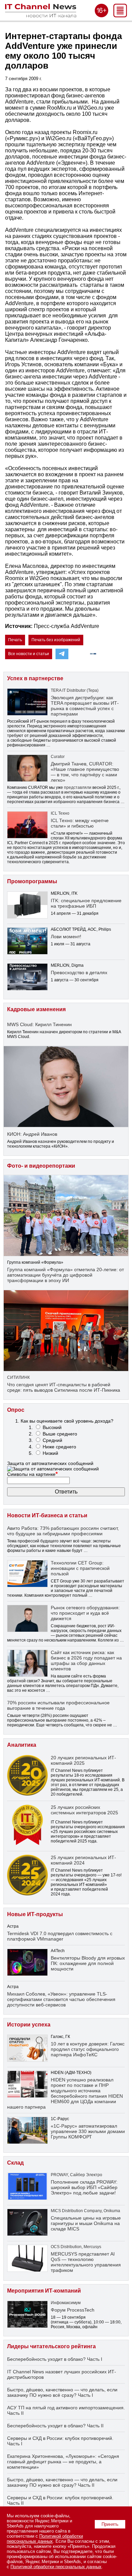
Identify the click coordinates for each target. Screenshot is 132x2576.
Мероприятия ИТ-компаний (44, 2291)
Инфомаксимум (66, 2303)
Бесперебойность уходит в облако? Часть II (55, 2426)
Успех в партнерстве (35, 678)
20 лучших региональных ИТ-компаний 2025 (83, 1760)
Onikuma (112, 2211)
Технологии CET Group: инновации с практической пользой (80, 1568)
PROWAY (59, 2175)
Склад (15, 2163)
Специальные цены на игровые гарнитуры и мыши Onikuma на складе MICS (86, 2223)
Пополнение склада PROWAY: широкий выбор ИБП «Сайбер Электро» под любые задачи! (84, 2187)
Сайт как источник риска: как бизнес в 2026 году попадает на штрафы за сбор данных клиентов (86, 1661)
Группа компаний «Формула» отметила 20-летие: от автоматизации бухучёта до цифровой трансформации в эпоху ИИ (65, 1275)
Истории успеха (29, 2025)
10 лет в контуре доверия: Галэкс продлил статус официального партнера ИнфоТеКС (88, 2049)
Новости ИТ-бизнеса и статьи (47, 1515)
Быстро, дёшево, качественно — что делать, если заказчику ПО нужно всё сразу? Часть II (62, 2482)
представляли (78, 787)
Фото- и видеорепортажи (41, 1166)
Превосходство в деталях (79, 972)
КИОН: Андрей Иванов (32, 1134)
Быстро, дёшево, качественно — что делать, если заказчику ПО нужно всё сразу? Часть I (62, 2392)
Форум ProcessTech (73, 2310)
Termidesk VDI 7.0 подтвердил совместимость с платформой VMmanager (60, 1936)
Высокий (52, 1427)
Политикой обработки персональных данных (45, 2539)
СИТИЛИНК (18, 1377)
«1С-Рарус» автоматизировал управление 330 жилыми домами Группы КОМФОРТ (88, 2131)
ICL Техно (60, 813)
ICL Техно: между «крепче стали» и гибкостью (80, 823)
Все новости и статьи (29, 654)
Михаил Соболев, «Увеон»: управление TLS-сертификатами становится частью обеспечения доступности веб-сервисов (61, 1999)
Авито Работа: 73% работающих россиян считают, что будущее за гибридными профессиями (63, 1531)
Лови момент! (66, 937)
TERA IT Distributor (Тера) (75, 690)
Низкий (50, 1453)
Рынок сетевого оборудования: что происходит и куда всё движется (85, 1613)
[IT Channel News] (41, 15)
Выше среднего (60, 1434)
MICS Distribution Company (76, 2211)
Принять (110, 2524)
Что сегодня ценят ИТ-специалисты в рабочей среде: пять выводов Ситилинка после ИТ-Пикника (64, 1387)
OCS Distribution (66, 2247)
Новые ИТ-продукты (35, 1914)
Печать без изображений (56, 640)
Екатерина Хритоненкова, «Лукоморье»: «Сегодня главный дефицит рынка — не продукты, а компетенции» (63, 2462)
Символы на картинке (32, 1474)
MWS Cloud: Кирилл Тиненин (39, 1024)
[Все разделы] (120, 15)
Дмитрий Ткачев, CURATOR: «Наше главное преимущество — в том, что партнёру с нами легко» (85, 772)
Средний (52, 1440)
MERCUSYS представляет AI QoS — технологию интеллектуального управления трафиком (86, 2262)
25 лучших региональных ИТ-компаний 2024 (83, 1860)
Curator (58, 757)
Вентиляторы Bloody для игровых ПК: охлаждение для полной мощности (88, 1963)
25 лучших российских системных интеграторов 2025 (84, 1810)
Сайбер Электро (86, 2175)
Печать (15, 640)
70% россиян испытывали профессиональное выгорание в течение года (58, 1705)
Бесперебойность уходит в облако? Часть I (55, 2359)
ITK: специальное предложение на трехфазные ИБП (86, 903)
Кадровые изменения (36, 1009)
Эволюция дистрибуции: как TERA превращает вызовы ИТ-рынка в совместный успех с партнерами (85, 706)
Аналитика (22, 1745)
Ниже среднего (59, 1447)
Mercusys (92, 2247)
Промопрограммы (32, 881)
